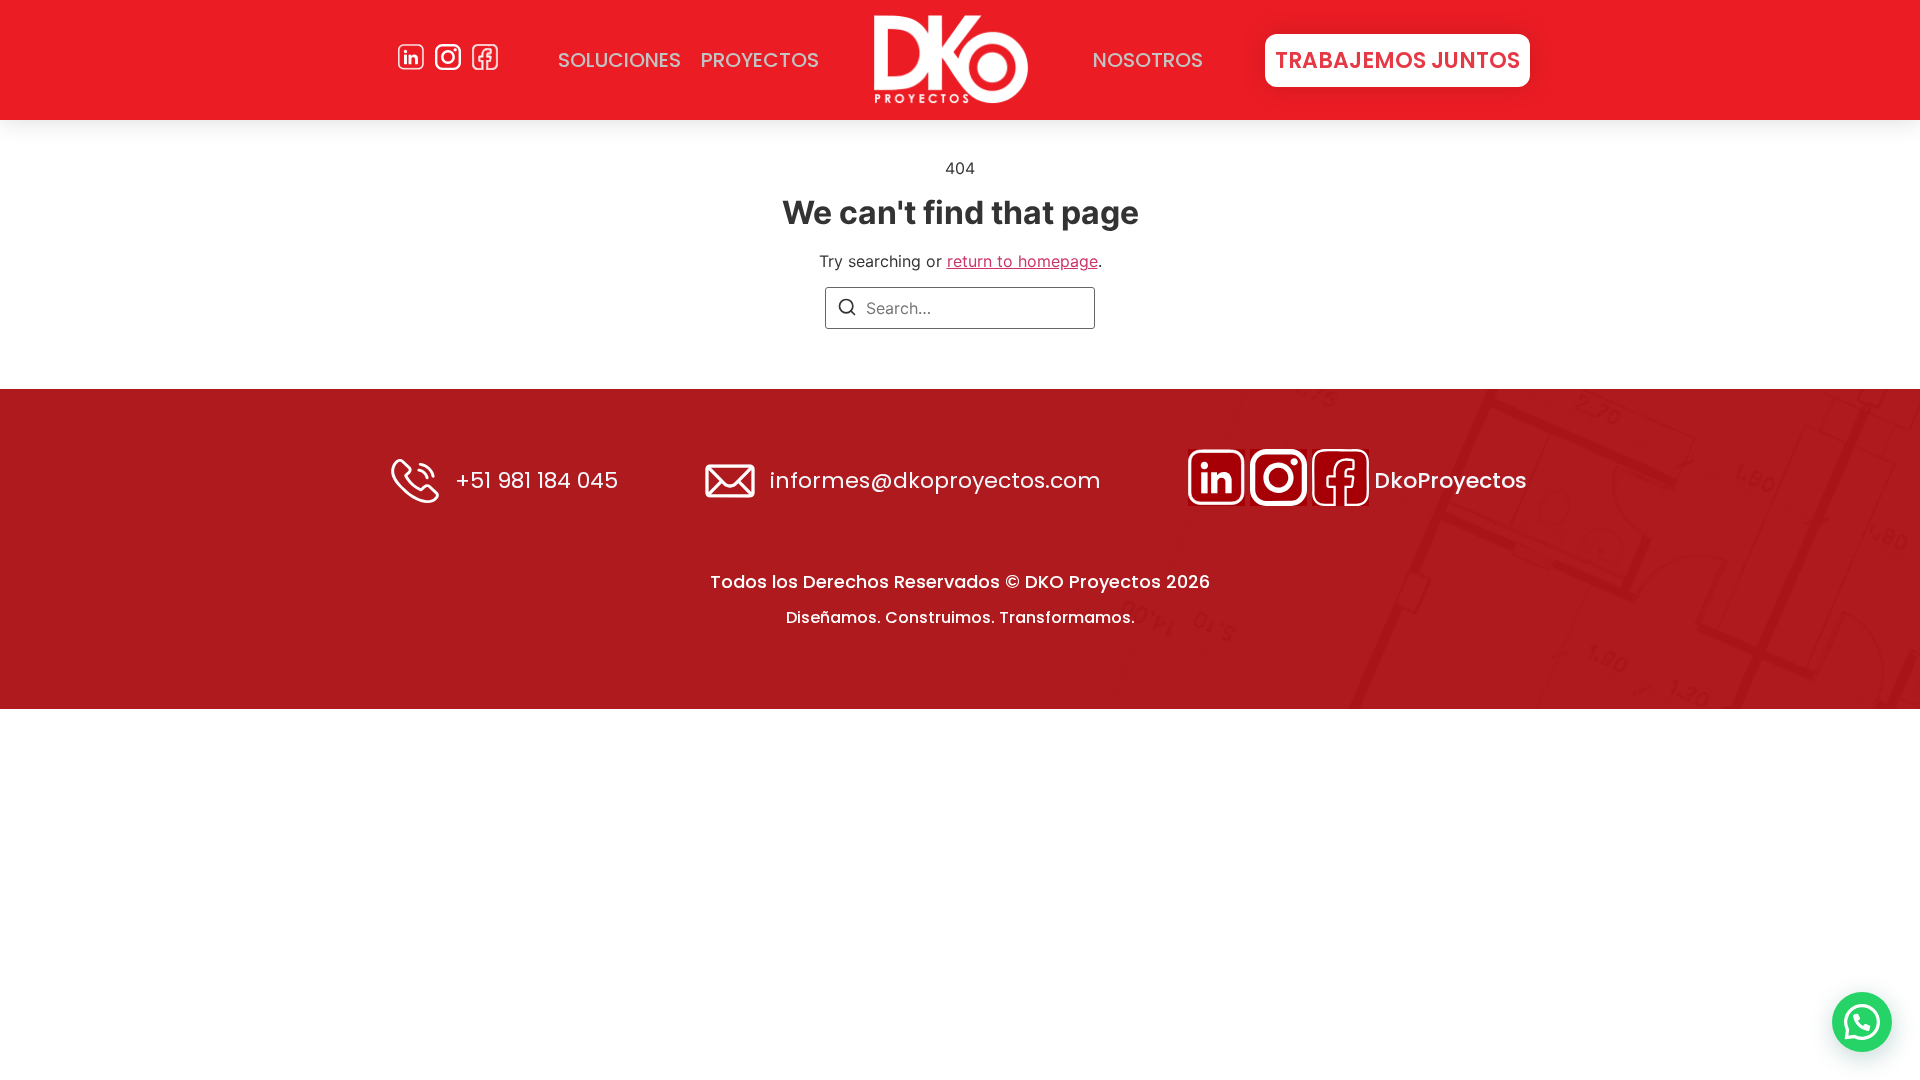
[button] (1862, 1022)
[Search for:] (960, 308)
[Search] (847, 310)
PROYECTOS (760, 60)
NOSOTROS (1148, 60)
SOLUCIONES (619, 60)
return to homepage (1022, 261)
